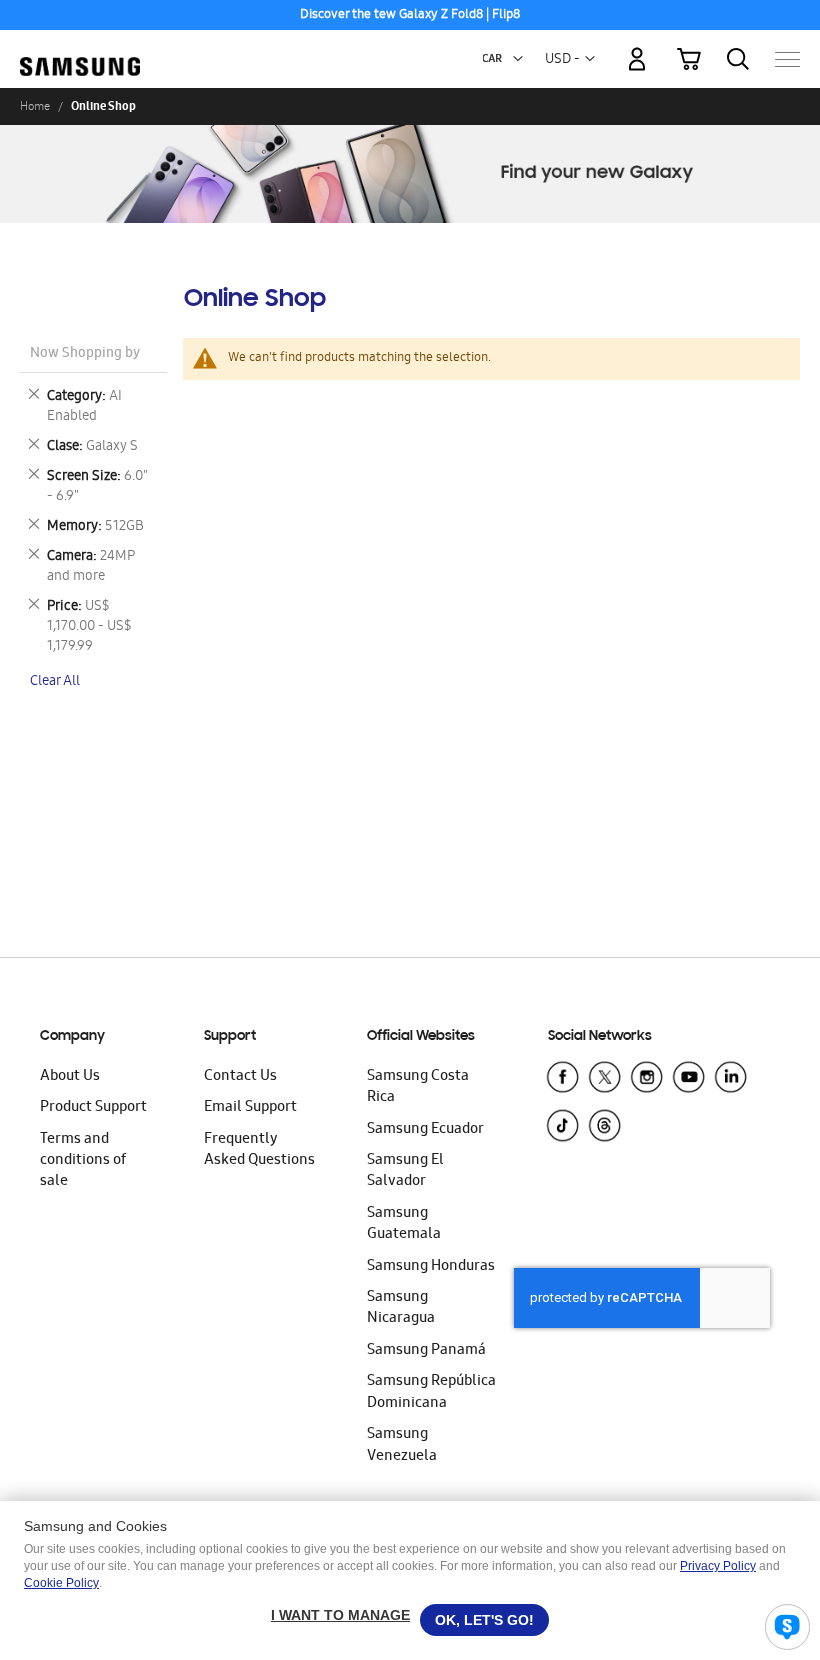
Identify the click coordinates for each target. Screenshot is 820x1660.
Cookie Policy (61, 1583)
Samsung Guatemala (404, 1224)
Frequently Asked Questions (259, 1150)
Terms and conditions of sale (83, 1161)
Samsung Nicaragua (401, 1308)
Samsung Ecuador (425, 1130)
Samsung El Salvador (405, 1171)
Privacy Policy (718, 1566)
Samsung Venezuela (402, 1445)
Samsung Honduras (431, 1267)
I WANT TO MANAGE (340, 1615)
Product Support (93, 1108)
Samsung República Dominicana (431, 1392)
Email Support (250, 1108)
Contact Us (240, 1077)
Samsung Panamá (426, 1351)
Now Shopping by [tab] (85, 354)
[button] (518, 59)
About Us (70, 1077)
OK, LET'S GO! (484, 1620)
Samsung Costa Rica (418, 1087)
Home (35, 106)
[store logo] (80, 50)
